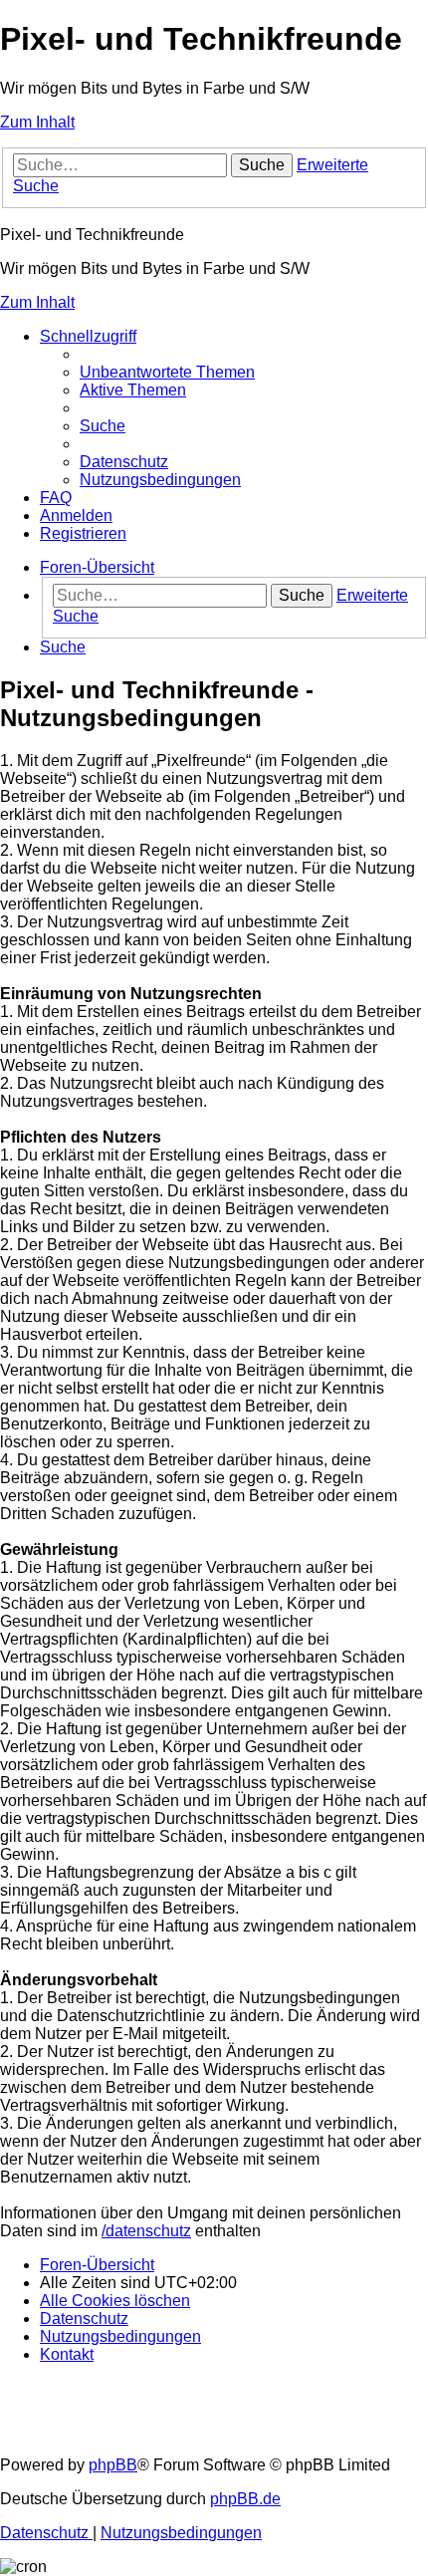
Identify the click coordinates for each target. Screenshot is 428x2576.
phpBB (113, 2465)
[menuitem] (167, 372)
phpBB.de (245, 2499)
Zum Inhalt (37, 122)
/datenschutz (146, 2231)
